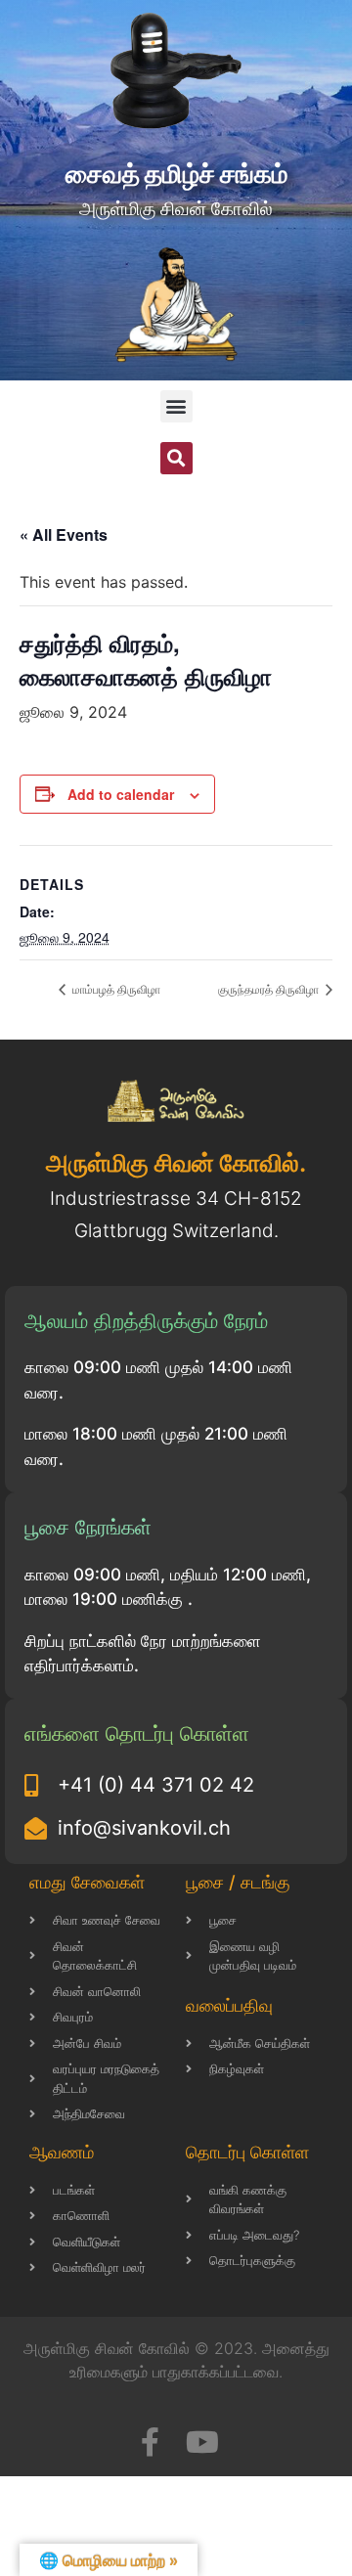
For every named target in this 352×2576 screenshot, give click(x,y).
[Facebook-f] (150, 2442)
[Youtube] (202, 2442)
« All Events (64, 534)
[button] (176, 406)
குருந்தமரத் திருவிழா (270, 988)
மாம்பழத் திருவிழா (115, 988)
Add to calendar (121, 794)
